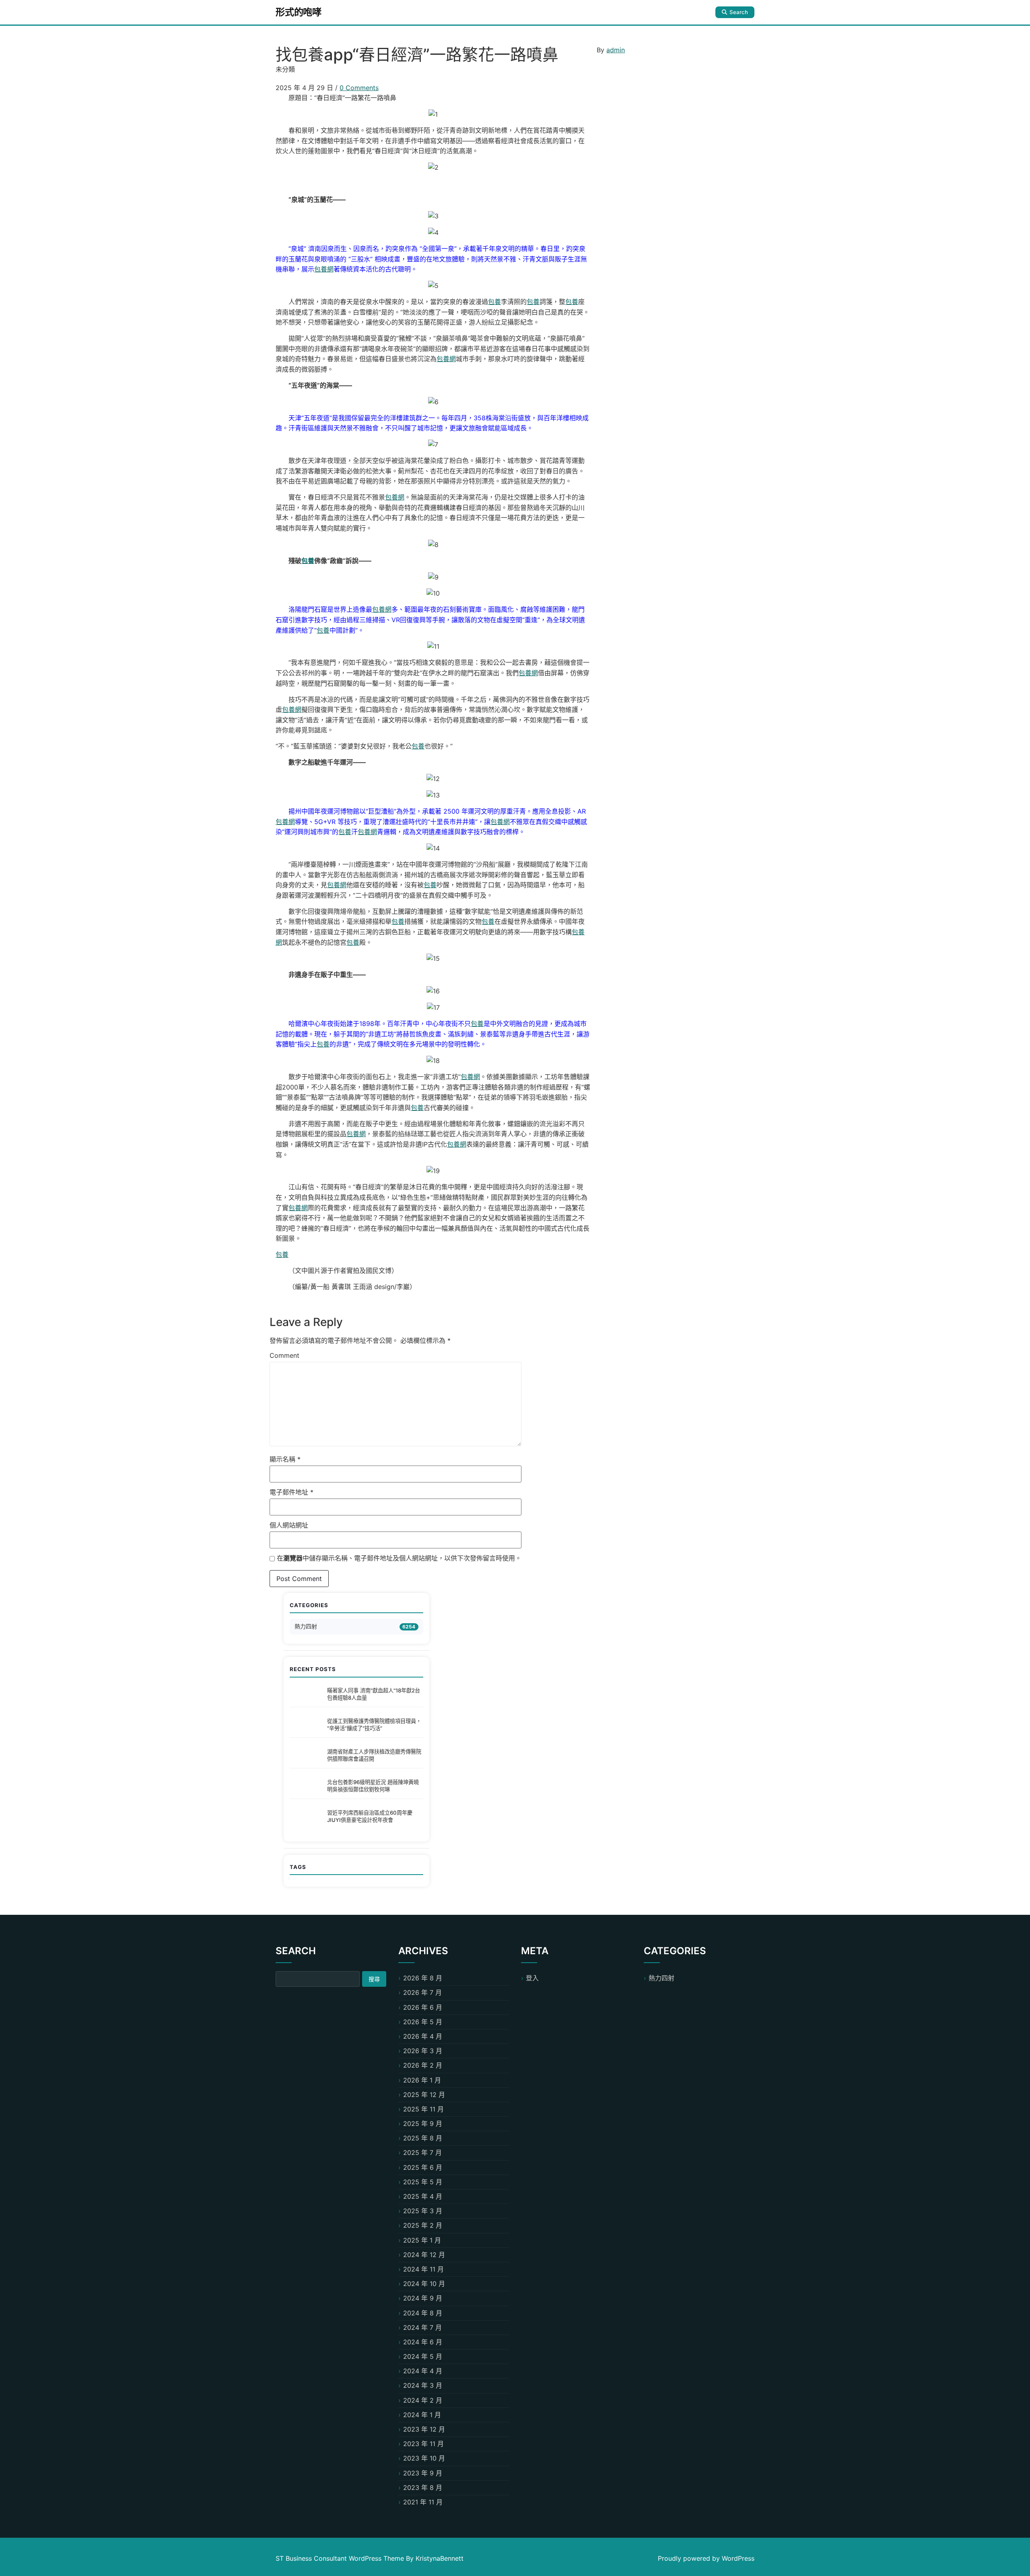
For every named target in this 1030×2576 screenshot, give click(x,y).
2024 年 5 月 (423, 2356)
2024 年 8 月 (423, 2313)
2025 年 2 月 (423, 2225)
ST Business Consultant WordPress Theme (341, 2558)
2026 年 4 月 (423, 2036)
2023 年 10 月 (424, 2458)
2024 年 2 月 (423, 2400)
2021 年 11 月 (423, 2502)
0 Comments (359, 88)
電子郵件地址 (291, 1492)
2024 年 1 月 (422, 2415)
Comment (284, 1355)
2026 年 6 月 (423, 2007)
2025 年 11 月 (423, 2109)
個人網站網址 (289, 1525)
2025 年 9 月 (423, 2124)
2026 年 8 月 (423, 1978)
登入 (532, 1978)
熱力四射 (306, 1626)
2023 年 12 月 (424, 2429)
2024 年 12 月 (424, 2255)
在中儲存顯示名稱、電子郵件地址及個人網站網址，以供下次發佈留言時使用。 (399, 1558)
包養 (494, 302)
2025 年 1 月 (422, 2240)
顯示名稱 (285, 1459)
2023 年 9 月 (423, 2473)
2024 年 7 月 (422, 2327)
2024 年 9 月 (423, 2298)
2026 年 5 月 (423, 2022)
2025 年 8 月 (423, 2138)
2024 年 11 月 (423, 2269)
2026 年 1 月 (422, 2080)
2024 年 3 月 (423, 2385)
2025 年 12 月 (424, 2095)
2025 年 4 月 (423, 2196)
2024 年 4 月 (423, 2371)
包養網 (324, 269)
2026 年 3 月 (423, 2051)
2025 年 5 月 (423, 2182)
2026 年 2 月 (423, 2065)
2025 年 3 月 (423, 2211)
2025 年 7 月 (422, 2152)
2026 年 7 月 (422, 1992)
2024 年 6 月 (423, 2342)
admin (616, 50)
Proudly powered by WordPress (706, 2558)
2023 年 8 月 (423, 2488)
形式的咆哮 (299, 12)
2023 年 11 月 (423, 2444)
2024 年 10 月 (424, 2284)
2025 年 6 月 (423, 2167)
